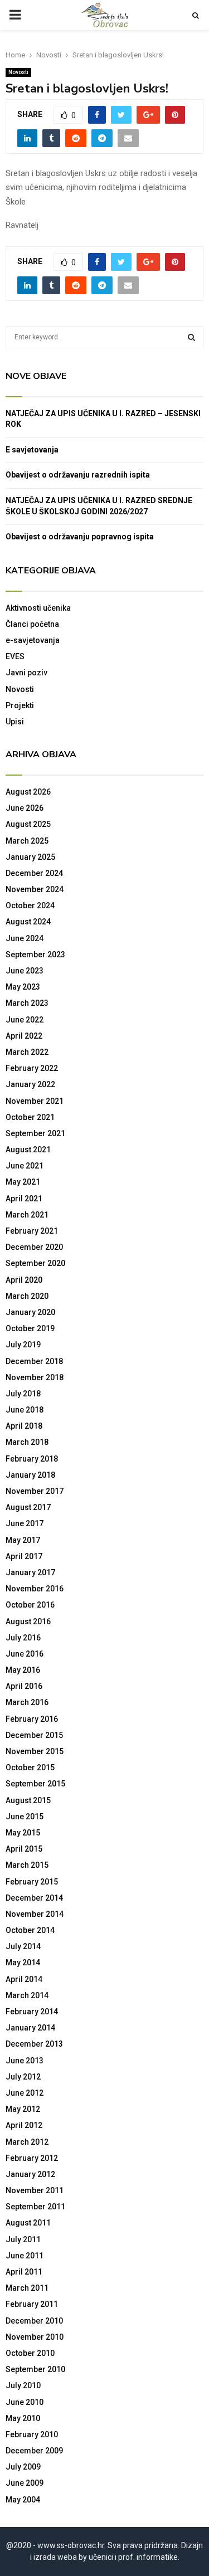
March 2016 (27, 1702)
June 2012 (25, 2093)
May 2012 (23, 2109)
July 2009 (23, 2467)
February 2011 (32, 2304)
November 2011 (35, 2190)
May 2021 (23, 1182)
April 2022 (24, 1036)
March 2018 (27, 1442)
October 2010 (30, 2353)
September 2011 (35, 2207)
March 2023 (27, 1003)
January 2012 (30, 2174)
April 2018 (24, 1426)
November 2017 (35, 1491)
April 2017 (24, 1556)
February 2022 (32, 1068)
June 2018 (25, 1410)
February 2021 (32, 1231)
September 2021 (35, 1133)
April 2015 (24, 1849)
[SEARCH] (191, 337)
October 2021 (30, 1117)
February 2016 (32, 1719)
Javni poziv (26, 673)
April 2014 (24, 1979)
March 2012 (27, 2142)
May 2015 (23, 1833)
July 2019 (23, 1345)
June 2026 (25, 808)
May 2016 (23, 1670)
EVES (15, 656)
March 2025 (27, 841)
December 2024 (34, 873)
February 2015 (32, 1882)
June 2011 (25, 2256)
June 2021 (25, 1166)
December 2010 (34, 2321)
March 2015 (27, 1865)
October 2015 (30, 1767)
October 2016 (30, 1605)
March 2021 (27, 1215)
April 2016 (24, 1686)
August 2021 (28, 1150)
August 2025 (28, 824)
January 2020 (30, 1312)
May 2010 (23, 2418)
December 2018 (34, 1361)
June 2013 (25, 2061)
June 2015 (25, 1817)
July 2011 (23, 2239)
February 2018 (32, 1459)
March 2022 (27, 1052)
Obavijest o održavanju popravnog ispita (80, 537)
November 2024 (35, 889)
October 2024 (30, 905)
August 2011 (28, 2223)
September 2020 (35, 1263)
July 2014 (23, 1946)
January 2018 (30, 1475)
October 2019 (30, 1328)
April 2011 (24, 2272)
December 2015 (34, 1735)
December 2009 (34, 2451)
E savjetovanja (32, 450)
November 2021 (35, 1101)
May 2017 (23, 1540)
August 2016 (28, 1621)
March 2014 (27, 1995)
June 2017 (25, 1523)
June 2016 (25, 1654)
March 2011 (27, 2288)
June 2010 (25, 2402)
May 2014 (23, 1963)
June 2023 (25, 971)
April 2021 (24, 1199)
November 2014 (35, 1914)
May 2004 (23, 2500)
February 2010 (32, 2434)
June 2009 (25, 2483)
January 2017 (30, 1572)
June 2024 (25, 938)
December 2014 (34, 1898)
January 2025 (30, 857)
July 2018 (23, 1394)
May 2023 (23, 987)
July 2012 (23, 2077)
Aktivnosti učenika (38, 608)
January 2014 (30, 2028)
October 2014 (30, 1930)
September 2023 (35, 955)
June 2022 (25, 1020)
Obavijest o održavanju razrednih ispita (78, 475)
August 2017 (28, 1507)
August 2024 (28, 922)
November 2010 (35, 2337)
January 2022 (30, 1084)
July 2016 (23, 1638)
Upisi (15, 722)
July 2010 (23, 2385)
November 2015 (35, 1751)
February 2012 (32, 2158)
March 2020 (27, 1296)
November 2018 (35, 1377)
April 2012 (24, 2125)
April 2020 (24, 1280)
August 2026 (28, 792)
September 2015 (35, 1784)
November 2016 (35, 1589)
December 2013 (34, 2044)
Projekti (20, 705)
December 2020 (34, 1247)
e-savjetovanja (33, 640)
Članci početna (32, 624)
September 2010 (35, 2369)
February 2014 (32, 2012)
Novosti (18, 72)
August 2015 (28, 1800)
